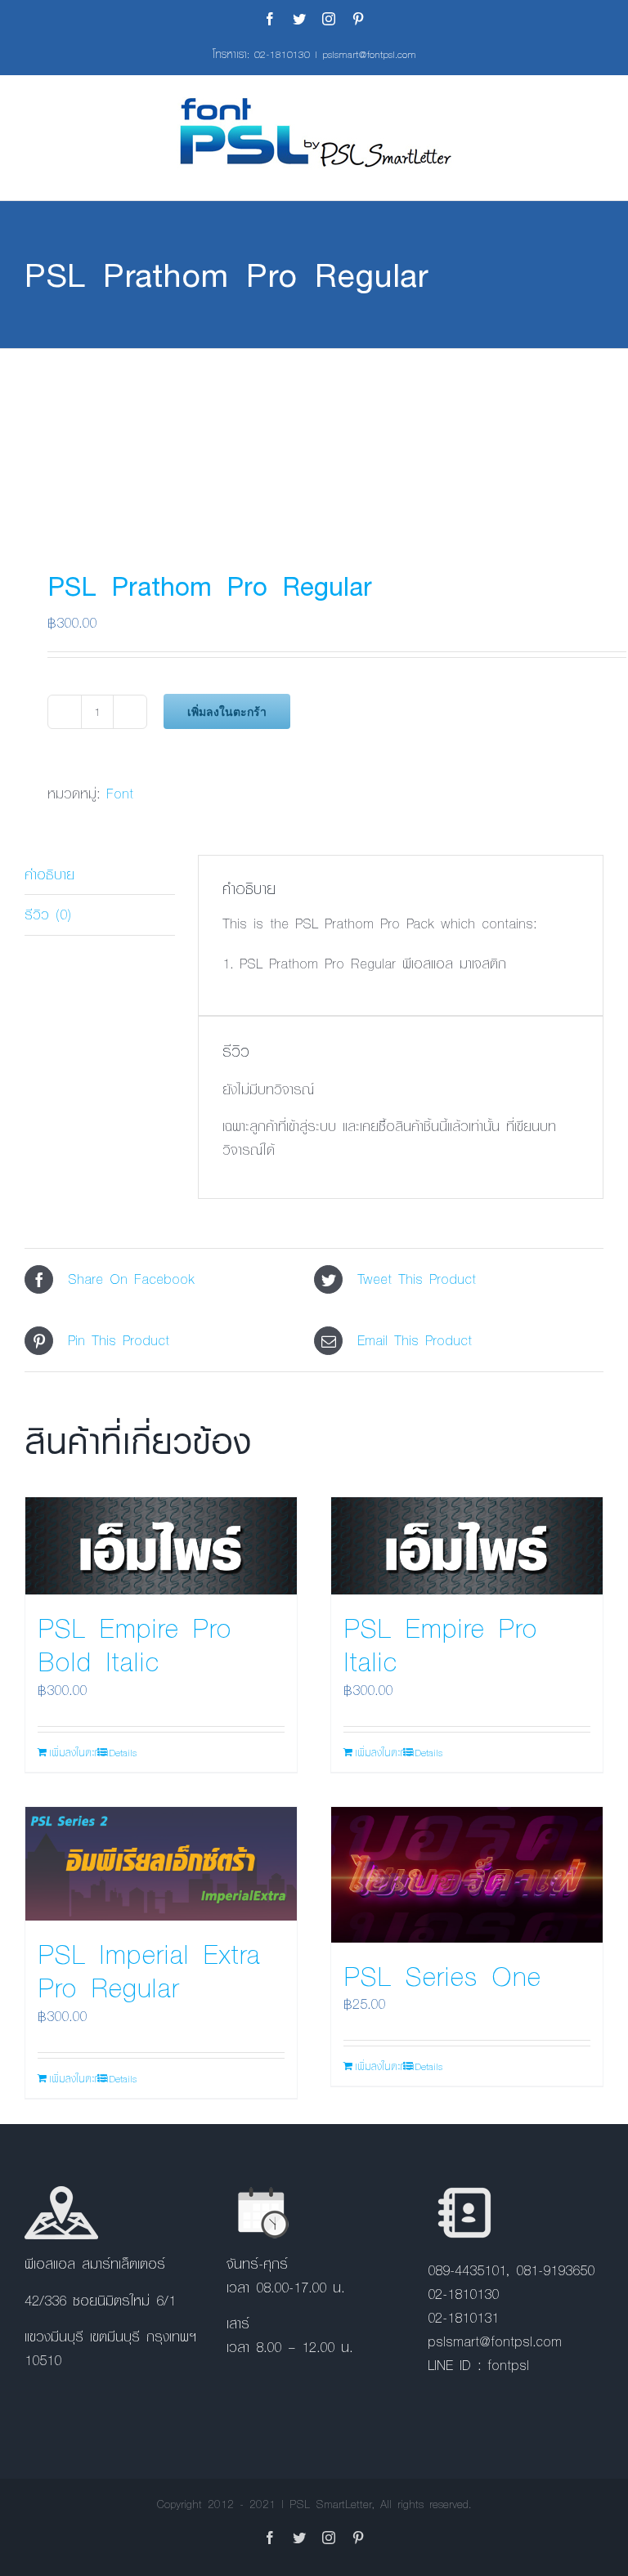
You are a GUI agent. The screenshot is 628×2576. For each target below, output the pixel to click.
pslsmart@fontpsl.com (369, 54)
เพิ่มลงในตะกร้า (227, 711)
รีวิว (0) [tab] (48, 914)
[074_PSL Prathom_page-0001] (314, 443)
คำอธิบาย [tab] (49, 874)
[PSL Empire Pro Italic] (467, 1546)
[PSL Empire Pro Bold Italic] (161, 1546)
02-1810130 (282, 54)
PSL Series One (442, 1975)
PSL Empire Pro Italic (440, 1644)
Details (123, 1752)
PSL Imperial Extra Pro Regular (149, 1970)
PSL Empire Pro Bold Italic (135, 1644)
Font (120, 793)
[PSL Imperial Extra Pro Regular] (161, 1864)
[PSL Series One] (467, 1875)
